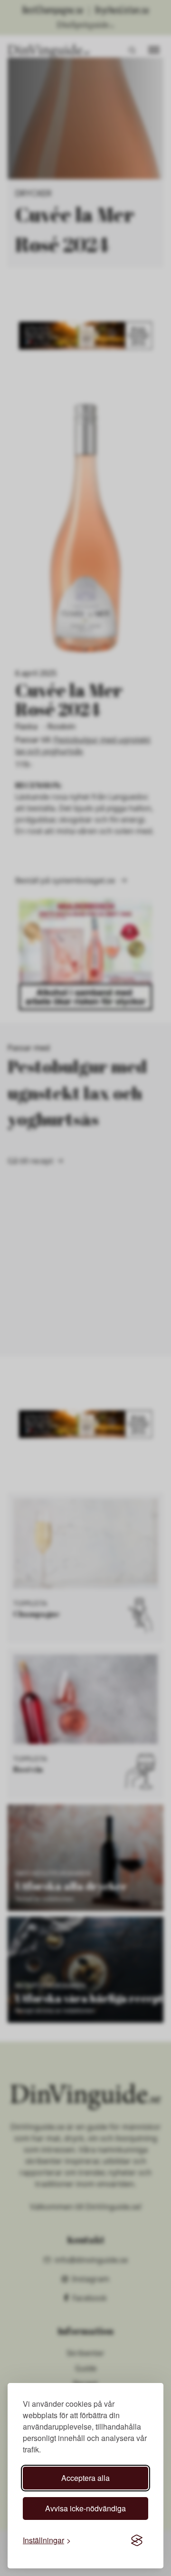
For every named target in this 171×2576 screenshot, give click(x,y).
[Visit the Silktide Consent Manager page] (137, 2540)
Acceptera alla (85, 2478)
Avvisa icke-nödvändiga (85, 2508)
